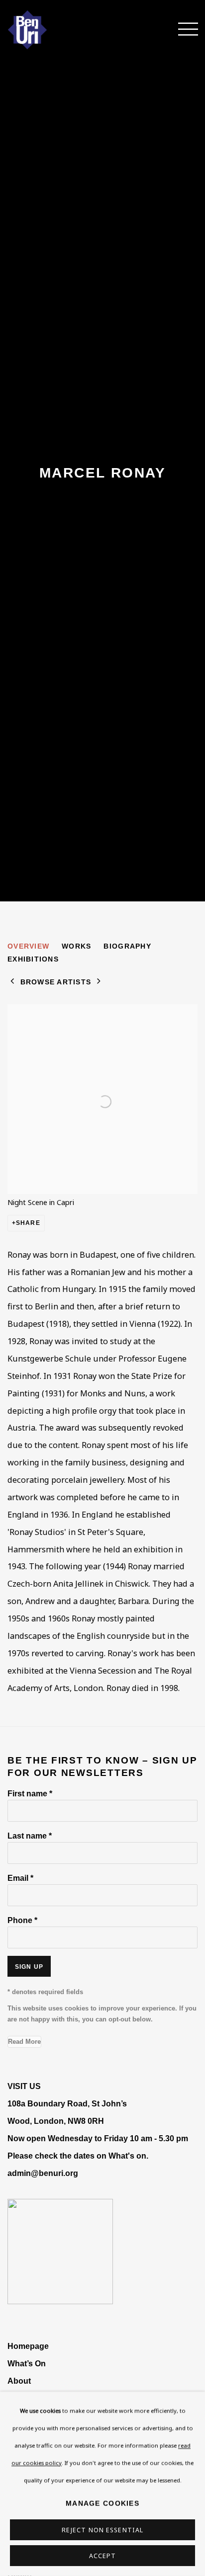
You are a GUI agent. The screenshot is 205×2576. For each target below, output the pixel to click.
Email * (20, 1878)
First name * (30, 1793)
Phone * (22, 1920)
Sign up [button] (29, 1967)
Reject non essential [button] (102, 2530)
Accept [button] (103, 2556)
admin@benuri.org (43, 2173)
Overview (28, 946)
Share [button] (28, 1223)
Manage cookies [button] (102, 2503)
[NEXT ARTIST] (99, 982)
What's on (127, 2156)
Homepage (28, 2346)
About (19, 2381)
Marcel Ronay (102, 473)
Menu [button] (183, 30)
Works (76, 946)
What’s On (27, 2363)
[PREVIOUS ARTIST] (12, 982)
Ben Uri (42, 30)
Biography (127, 946)
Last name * (30, 1836)
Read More (24, 2042)
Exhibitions (33, 959)
